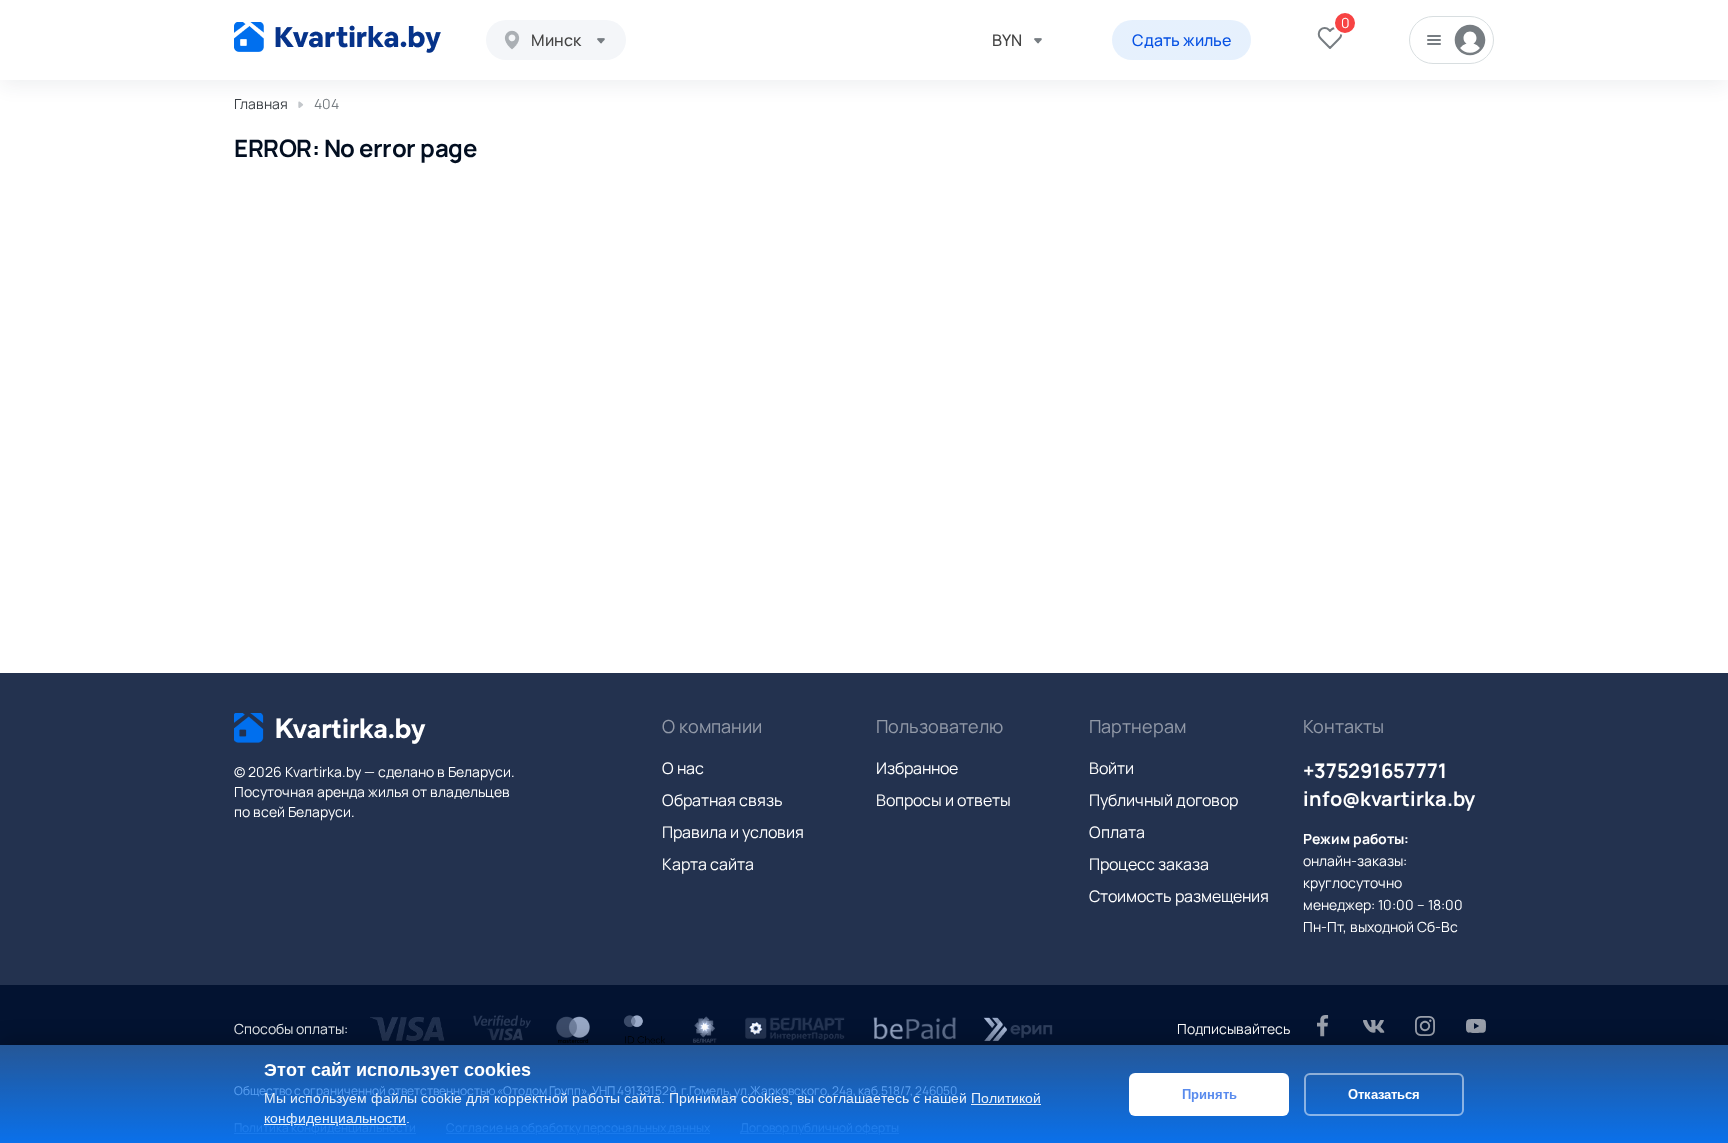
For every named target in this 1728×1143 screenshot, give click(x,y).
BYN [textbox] (1007, 40)
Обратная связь (722, 800)
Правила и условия (733, 832)
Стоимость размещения (1179, 896)
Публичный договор (1163, 800)
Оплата (1117, 832)
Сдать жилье (1181, 40)
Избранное (917, 768)
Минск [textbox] (556, 40)
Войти (1111, 768)
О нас (683, 768)
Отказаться (1384, 1093)
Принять (1209, 1093)
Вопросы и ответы (943, 800)
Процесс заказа (1149, 864)
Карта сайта (708, 864)
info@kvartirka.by (1389, 798)
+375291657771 (1375, 770)
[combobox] (556, 40)
